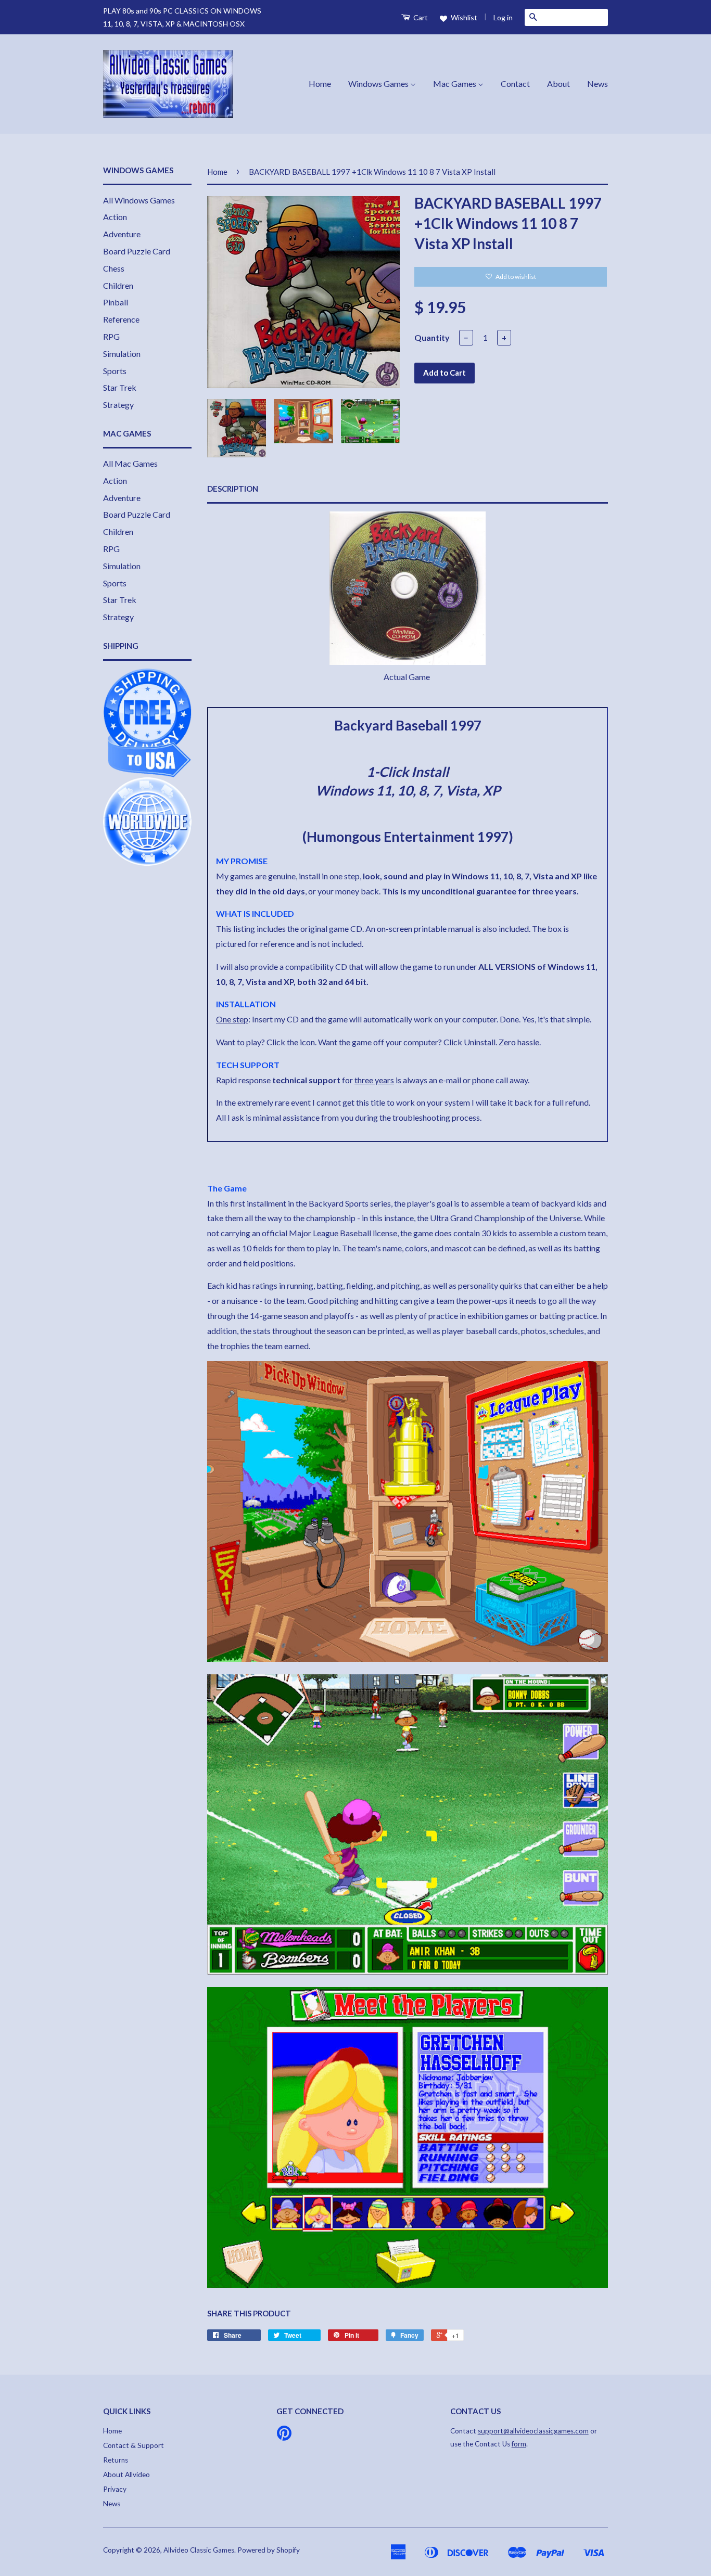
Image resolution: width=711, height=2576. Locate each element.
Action (115, 217)
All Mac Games (130, 463)
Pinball (116, 302)
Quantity (432, 337)
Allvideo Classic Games (199, 2550)
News (598, 84)
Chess (114, 268)
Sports (115, 371)
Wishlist (463, 17)
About (558, 84)
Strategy (118, 405)
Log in (503, 17)
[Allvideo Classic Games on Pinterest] (284, 2437)
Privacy (115, 2489)
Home (320, 84)
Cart (420, 17)
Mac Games (455, 84)
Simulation (122, 354)
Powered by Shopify (269, 2550)
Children (118, 285)
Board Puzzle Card (137, 251)
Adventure (122, 234)
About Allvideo (126, 2475)
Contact (515, 84)
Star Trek (120, 387)
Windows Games (379, 84)
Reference (121, 319)
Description (233, 489)
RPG (111, 336)
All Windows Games (139, 200)
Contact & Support (134, 2445)
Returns (116, 2460)
